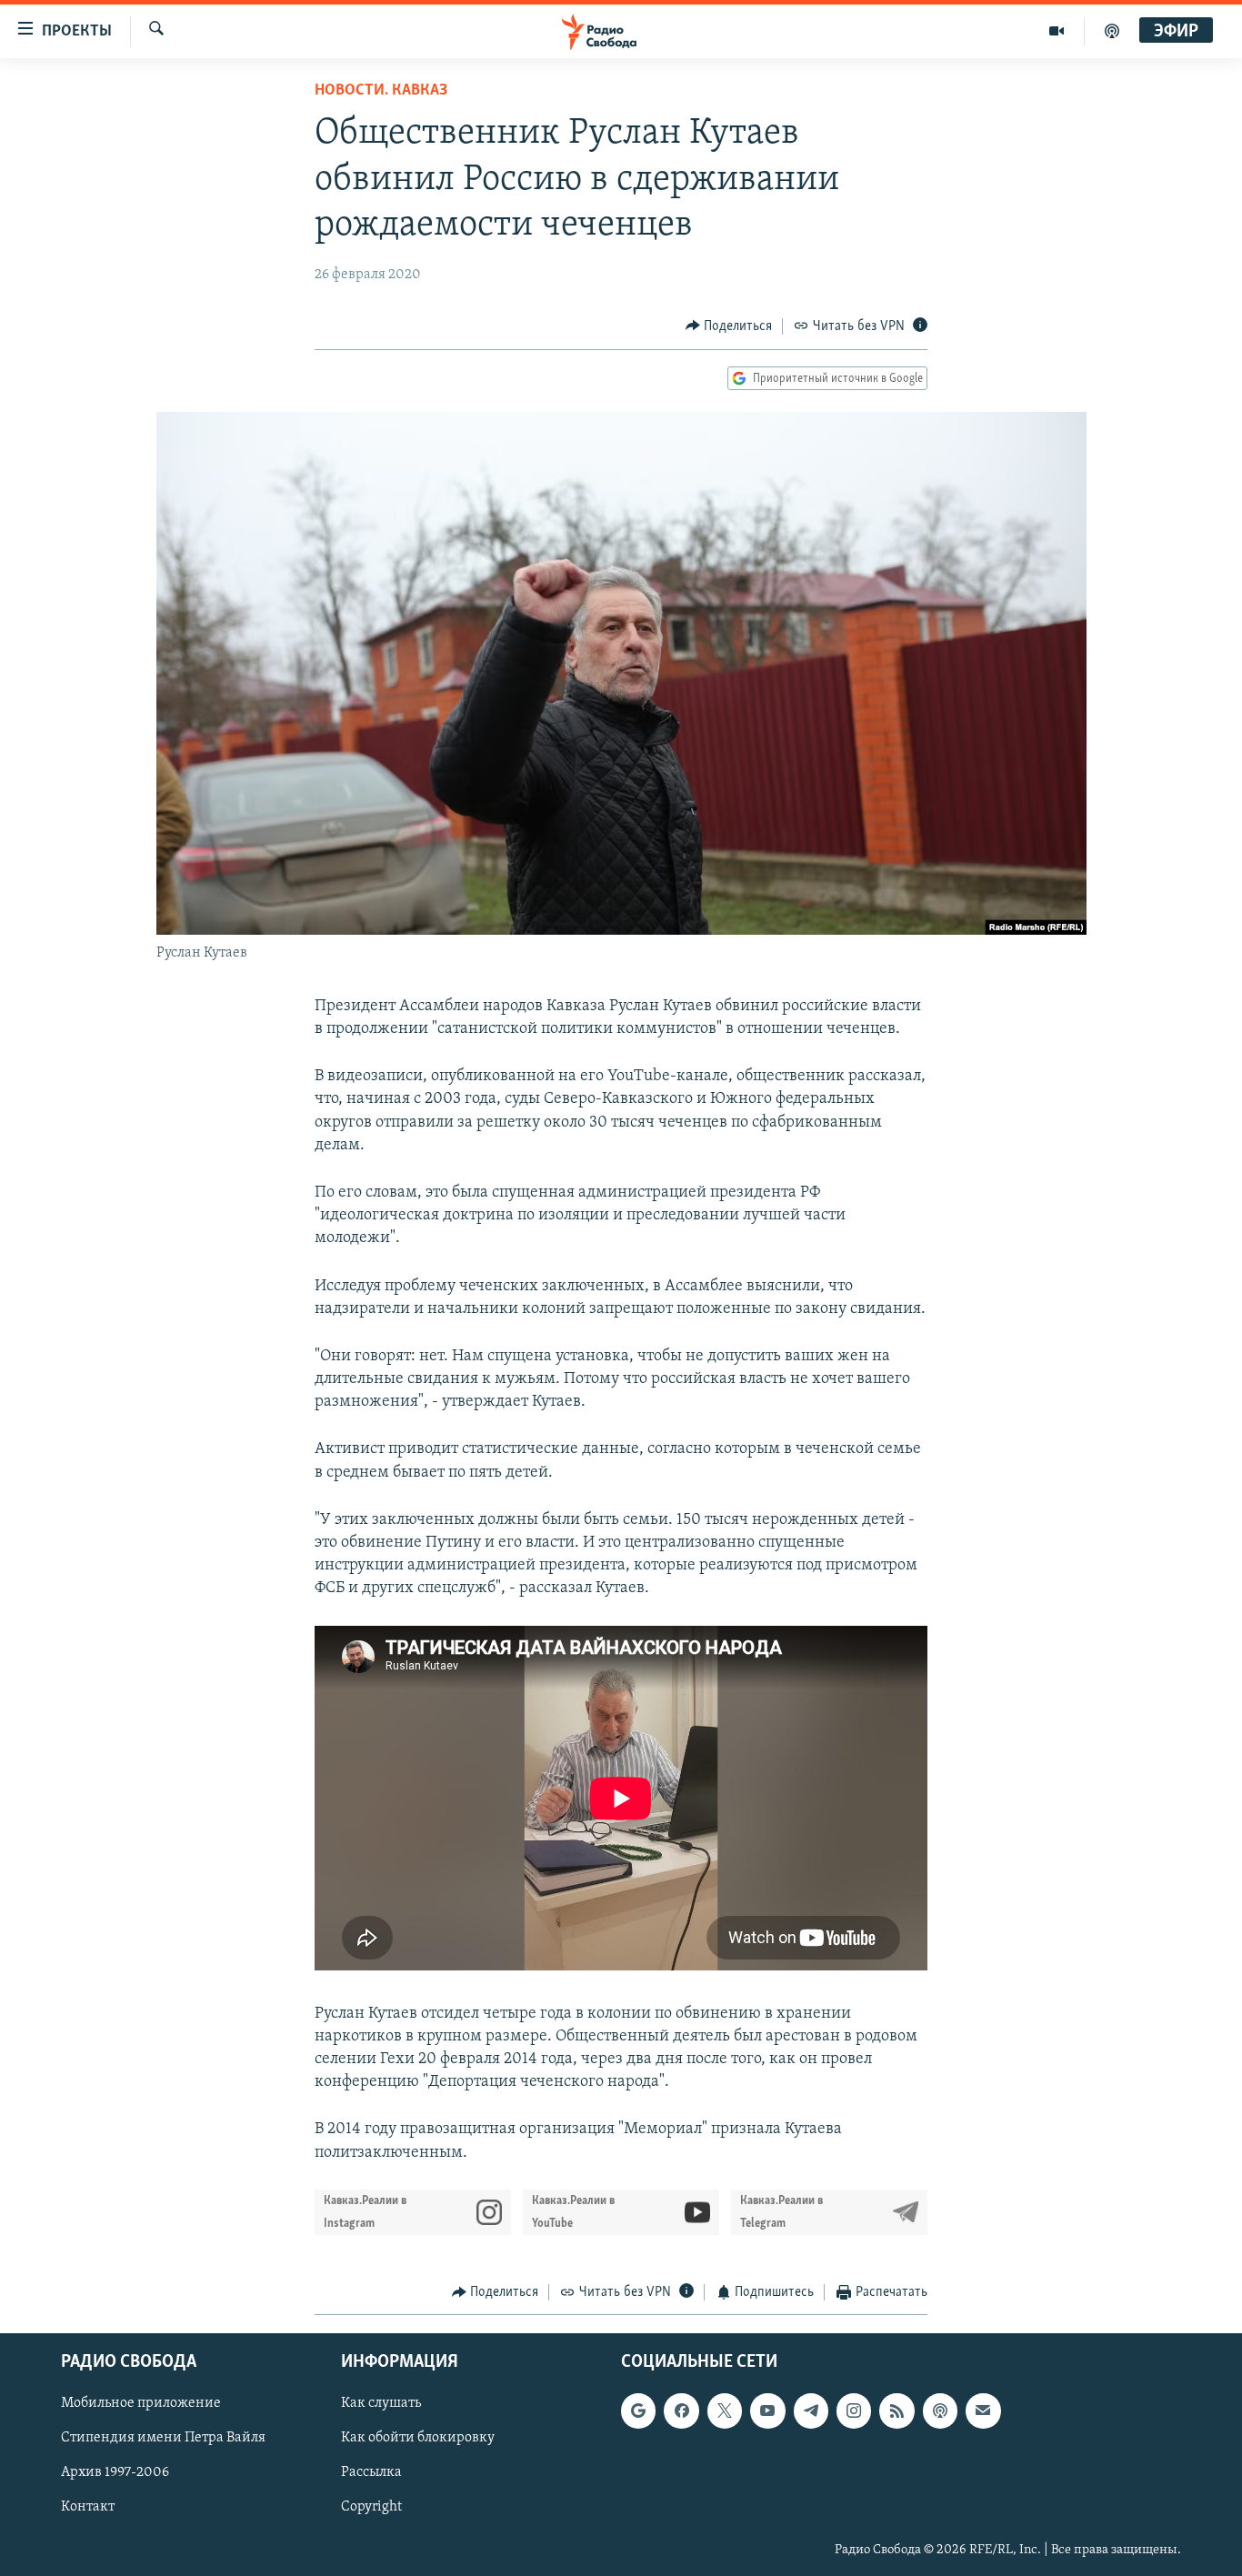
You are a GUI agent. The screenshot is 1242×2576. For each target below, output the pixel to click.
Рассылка (371, 2473)
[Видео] (1057, 31)
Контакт (88, 2508)
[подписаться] (983, 2411)
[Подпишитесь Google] (638, 2411)
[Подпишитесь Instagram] (854, 2411)
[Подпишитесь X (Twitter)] (725, 2411)
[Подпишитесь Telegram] (811, 2411)
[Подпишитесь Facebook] (681, 2411)
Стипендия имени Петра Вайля (163, 2439)
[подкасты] (1112, 31)
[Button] (729, 326)
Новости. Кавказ (381, 91)
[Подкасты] (940, 2411)
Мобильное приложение (141, 2404)
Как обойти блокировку (418, 2439)
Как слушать (381, 2404)
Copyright (371, 2508)
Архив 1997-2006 (115, 2473)
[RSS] (896, 2411)
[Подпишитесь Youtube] (767, 2411)
